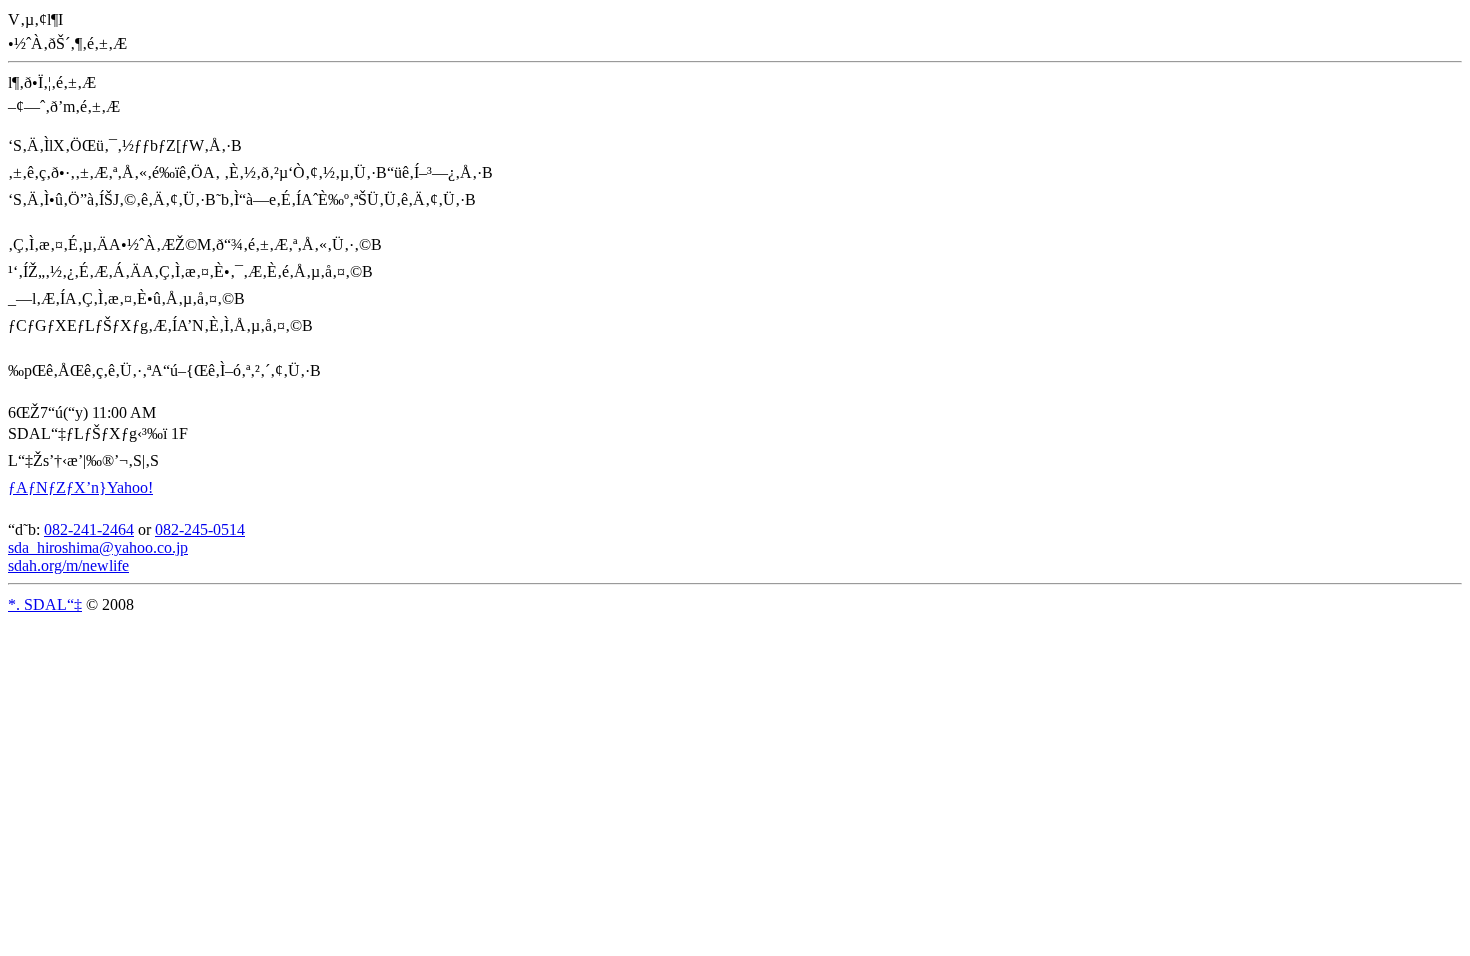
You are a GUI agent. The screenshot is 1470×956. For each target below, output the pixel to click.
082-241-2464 (89, 529)
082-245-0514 (200, 529)
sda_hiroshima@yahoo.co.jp (98, 547)
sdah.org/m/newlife (68, 565)
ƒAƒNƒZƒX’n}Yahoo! (80, 487)
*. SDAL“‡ (45, 604)
